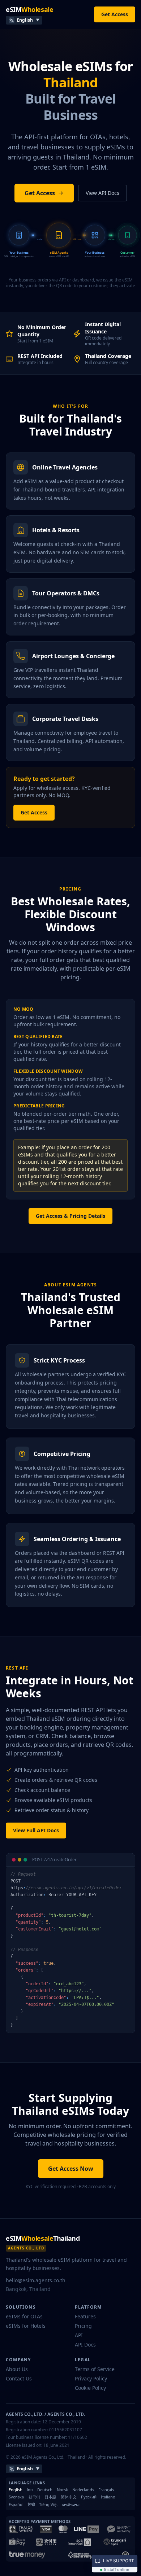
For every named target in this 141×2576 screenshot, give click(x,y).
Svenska (16, 2497)
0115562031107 (66, 2430)
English (16, 2490)
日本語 (50, 2497)
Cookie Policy (90, 2388)
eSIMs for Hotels (26, 2326)
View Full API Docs (36, 1830)
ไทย (30, 2490)
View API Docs (102, 193)
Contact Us (19, 2378)
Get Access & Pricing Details (70, 1216)
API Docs (85, 2345)
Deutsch (45, 2490)
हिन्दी (31, 2505)
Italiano (108, 2497)
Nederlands (83, 2490)
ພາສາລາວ (71, 2505)
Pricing (83, 2326)
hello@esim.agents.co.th (36, 2280)
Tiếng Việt (48, 2505)
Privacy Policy (91, 2378)
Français (106, 2490)
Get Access (115, 14)
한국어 (34, 2497)
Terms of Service (95, 2369)
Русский (89, 2497)
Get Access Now (71, 2169)
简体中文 (69, 2497)
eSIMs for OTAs (24, 2316)
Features (85, 2316)
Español (16, 2505)
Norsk (62, 2490)
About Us (17, 2369)
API (79, 2335)
